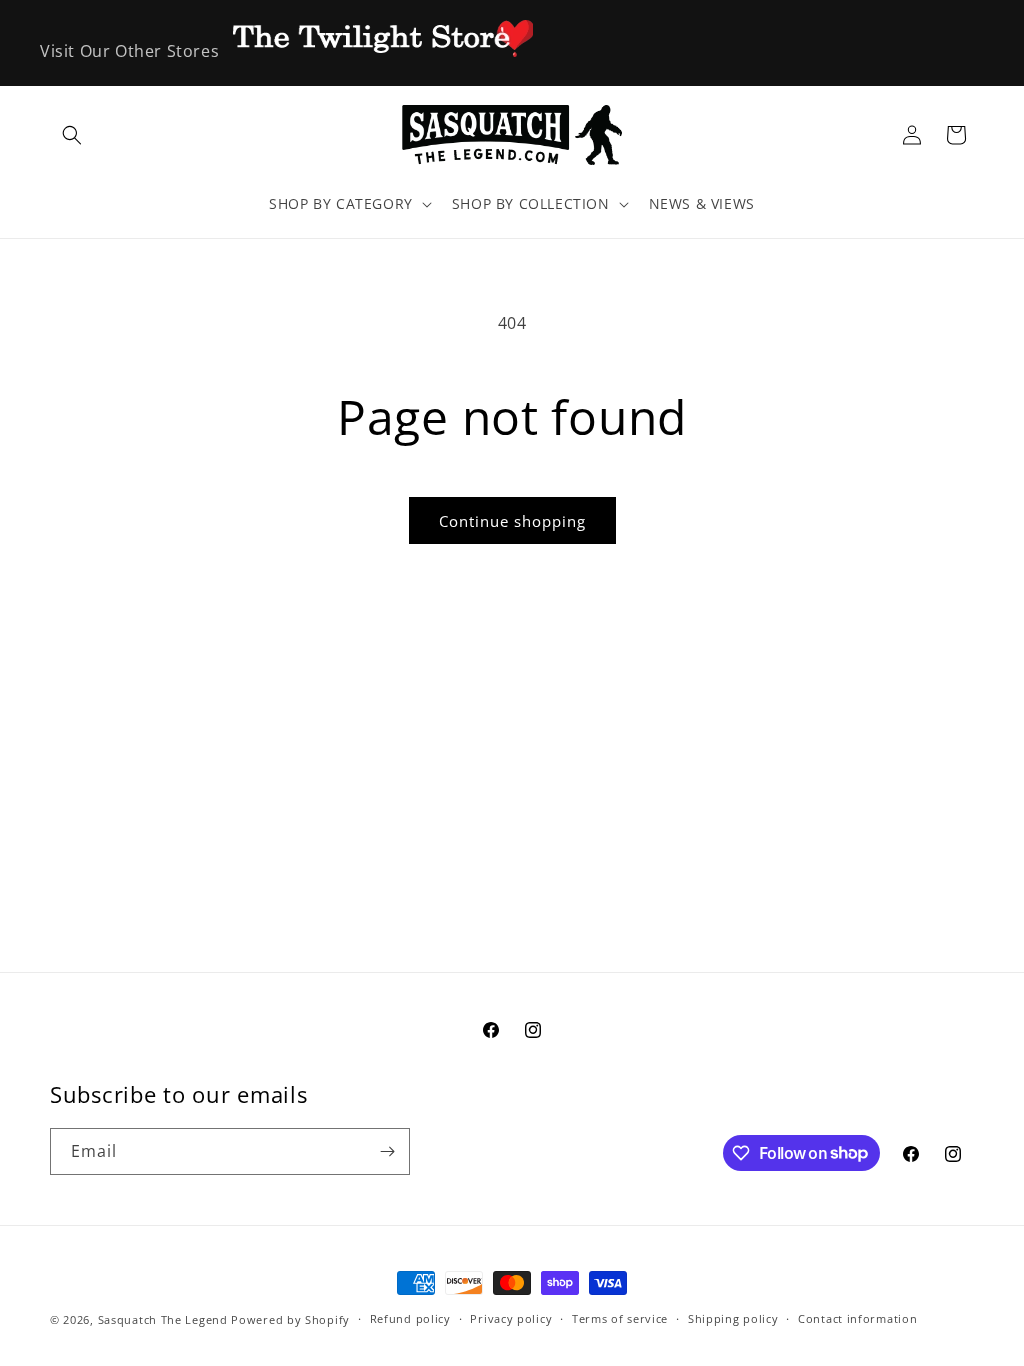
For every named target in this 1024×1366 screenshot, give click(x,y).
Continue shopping (512, 521)
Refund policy (410, 1318)
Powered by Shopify (290, 1319)
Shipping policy (733, 1318)
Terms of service (620, 1318)
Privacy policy (511, 1318)
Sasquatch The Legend (163, 1319)
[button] (72, 135)
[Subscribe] (387, 1151)
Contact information (857, 1318)
